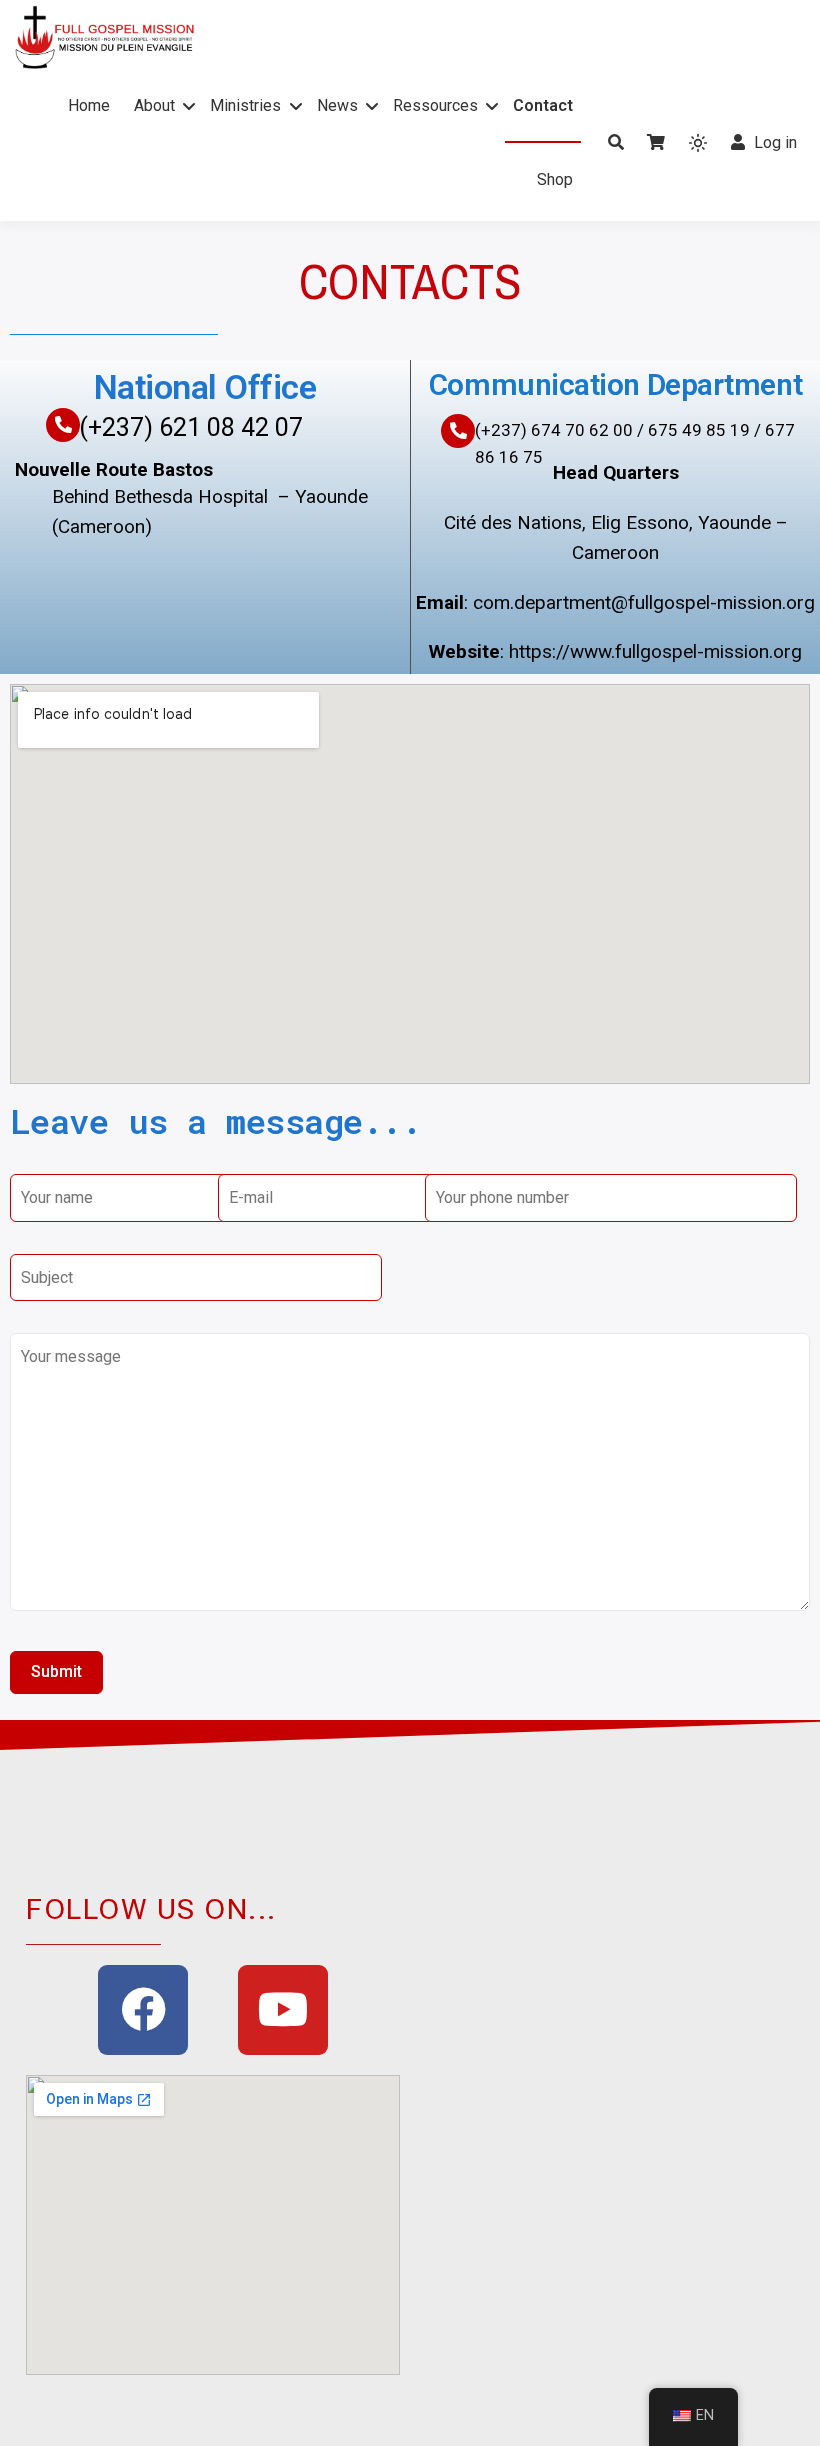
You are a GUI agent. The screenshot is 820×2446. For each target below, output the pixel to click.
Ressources (435, 105)
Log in (775, 142)
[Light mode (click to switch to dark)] (698, 143)
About (154, 105)
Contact (543, 105)
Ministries (245, 105)
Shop (555, 179)
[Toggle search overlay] (616, 143)
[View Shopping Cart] (656, 143)
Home (89, 105)
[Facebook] (143, 2010)
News (337, 105)
